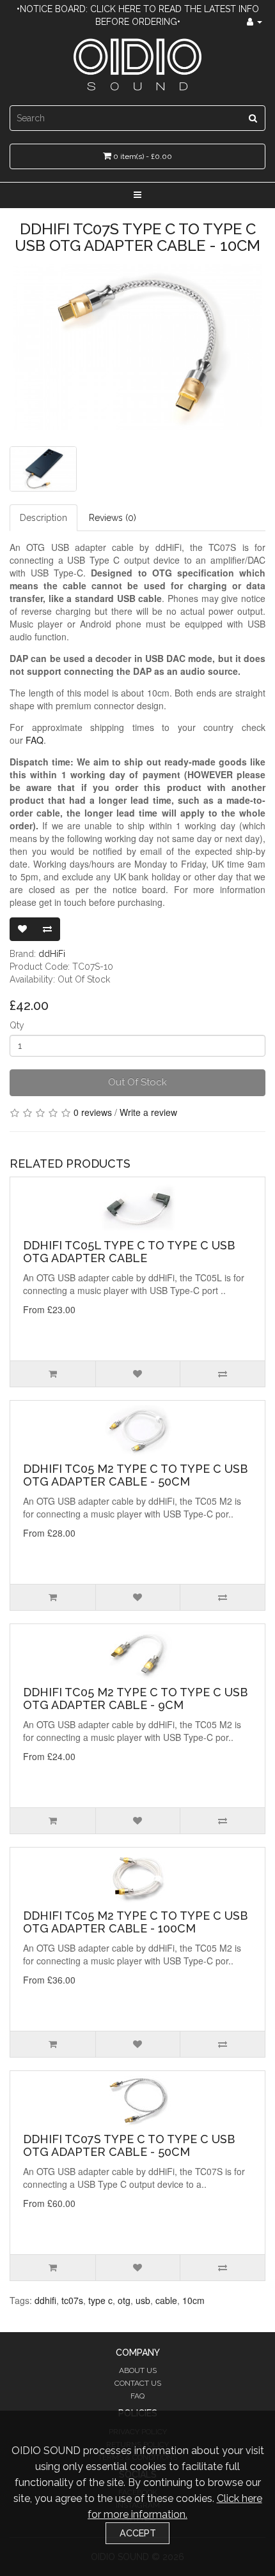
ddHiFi (52, 954)
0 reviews (93, 1112)
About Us (138, 2370)
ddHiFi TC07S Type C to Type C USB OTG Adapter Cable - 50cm (129, 2145)
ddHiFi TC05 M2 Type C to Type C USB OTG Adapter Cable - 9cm (135, 1699)
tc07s (72, 2300)
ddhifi (45, 2300)
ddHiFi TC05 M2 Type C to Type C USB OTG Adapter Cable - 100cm (135, 1922)
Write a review (148, 1112)
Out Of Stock (137, 1082)
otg (124, 2300)
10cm (193, 2300)
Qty (17, 1025)
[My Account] (255, 22)
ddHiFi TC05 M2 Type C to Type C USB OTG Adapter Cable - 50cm (135, 1475)
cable (166, 2300)
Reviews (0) (113, 518)
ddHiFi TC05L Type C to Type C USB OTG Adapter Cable (129, 1252)
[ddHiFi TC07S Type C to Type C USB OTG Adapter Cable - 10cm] (137, 347)
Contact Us (138, 2383)
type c (100, 2300)
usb (143, 2300)
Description (43, 518)
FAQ (35, 740)
